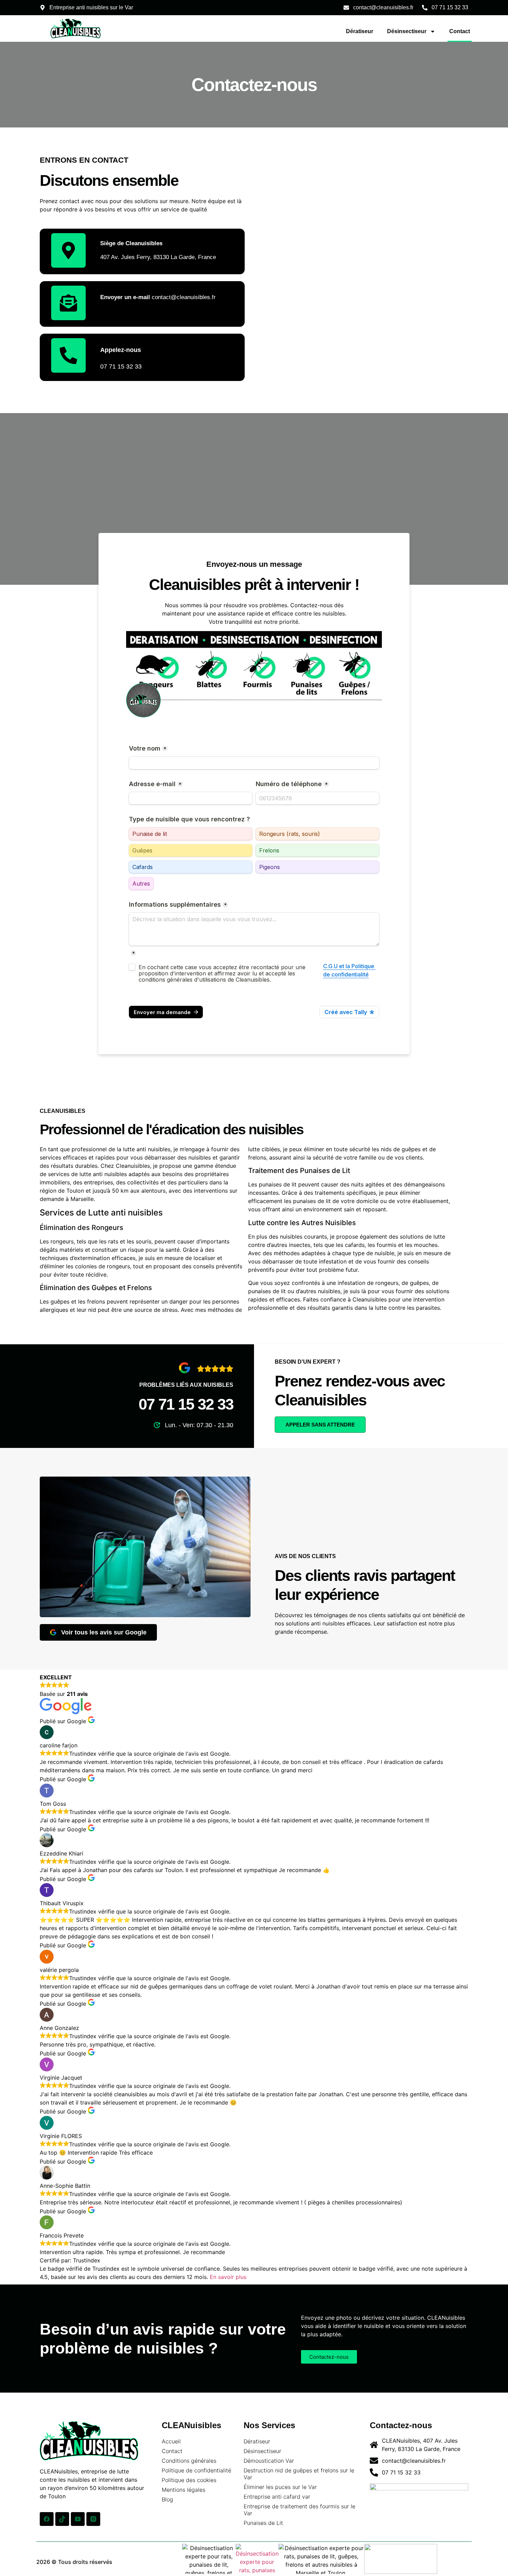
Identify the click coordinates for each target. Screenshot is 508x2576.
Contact (460, 31)
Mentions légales (184, 2490)
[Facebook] (47, 2519)
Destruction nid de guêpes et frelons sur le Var (299, 2474)
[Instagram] (93, 2519)
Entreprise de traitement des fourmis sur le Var (299, 2510)
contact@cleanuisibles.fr (158, 297)
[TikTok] (62, 2519)
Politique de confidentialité (196, 2470)
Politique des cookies (189, 2480)
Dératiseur (360, 31)
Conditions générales (189, 2461)
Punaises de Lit (263, 2523)
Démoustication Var (269, 2461)
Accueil (171, 2441)
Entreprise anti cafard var (277, 2497)
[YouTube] (78, 2519)
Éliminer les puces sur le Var (280, 2487)
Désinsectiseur (407, 31)
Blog (167, 2499)
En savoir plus (228, 2277)
